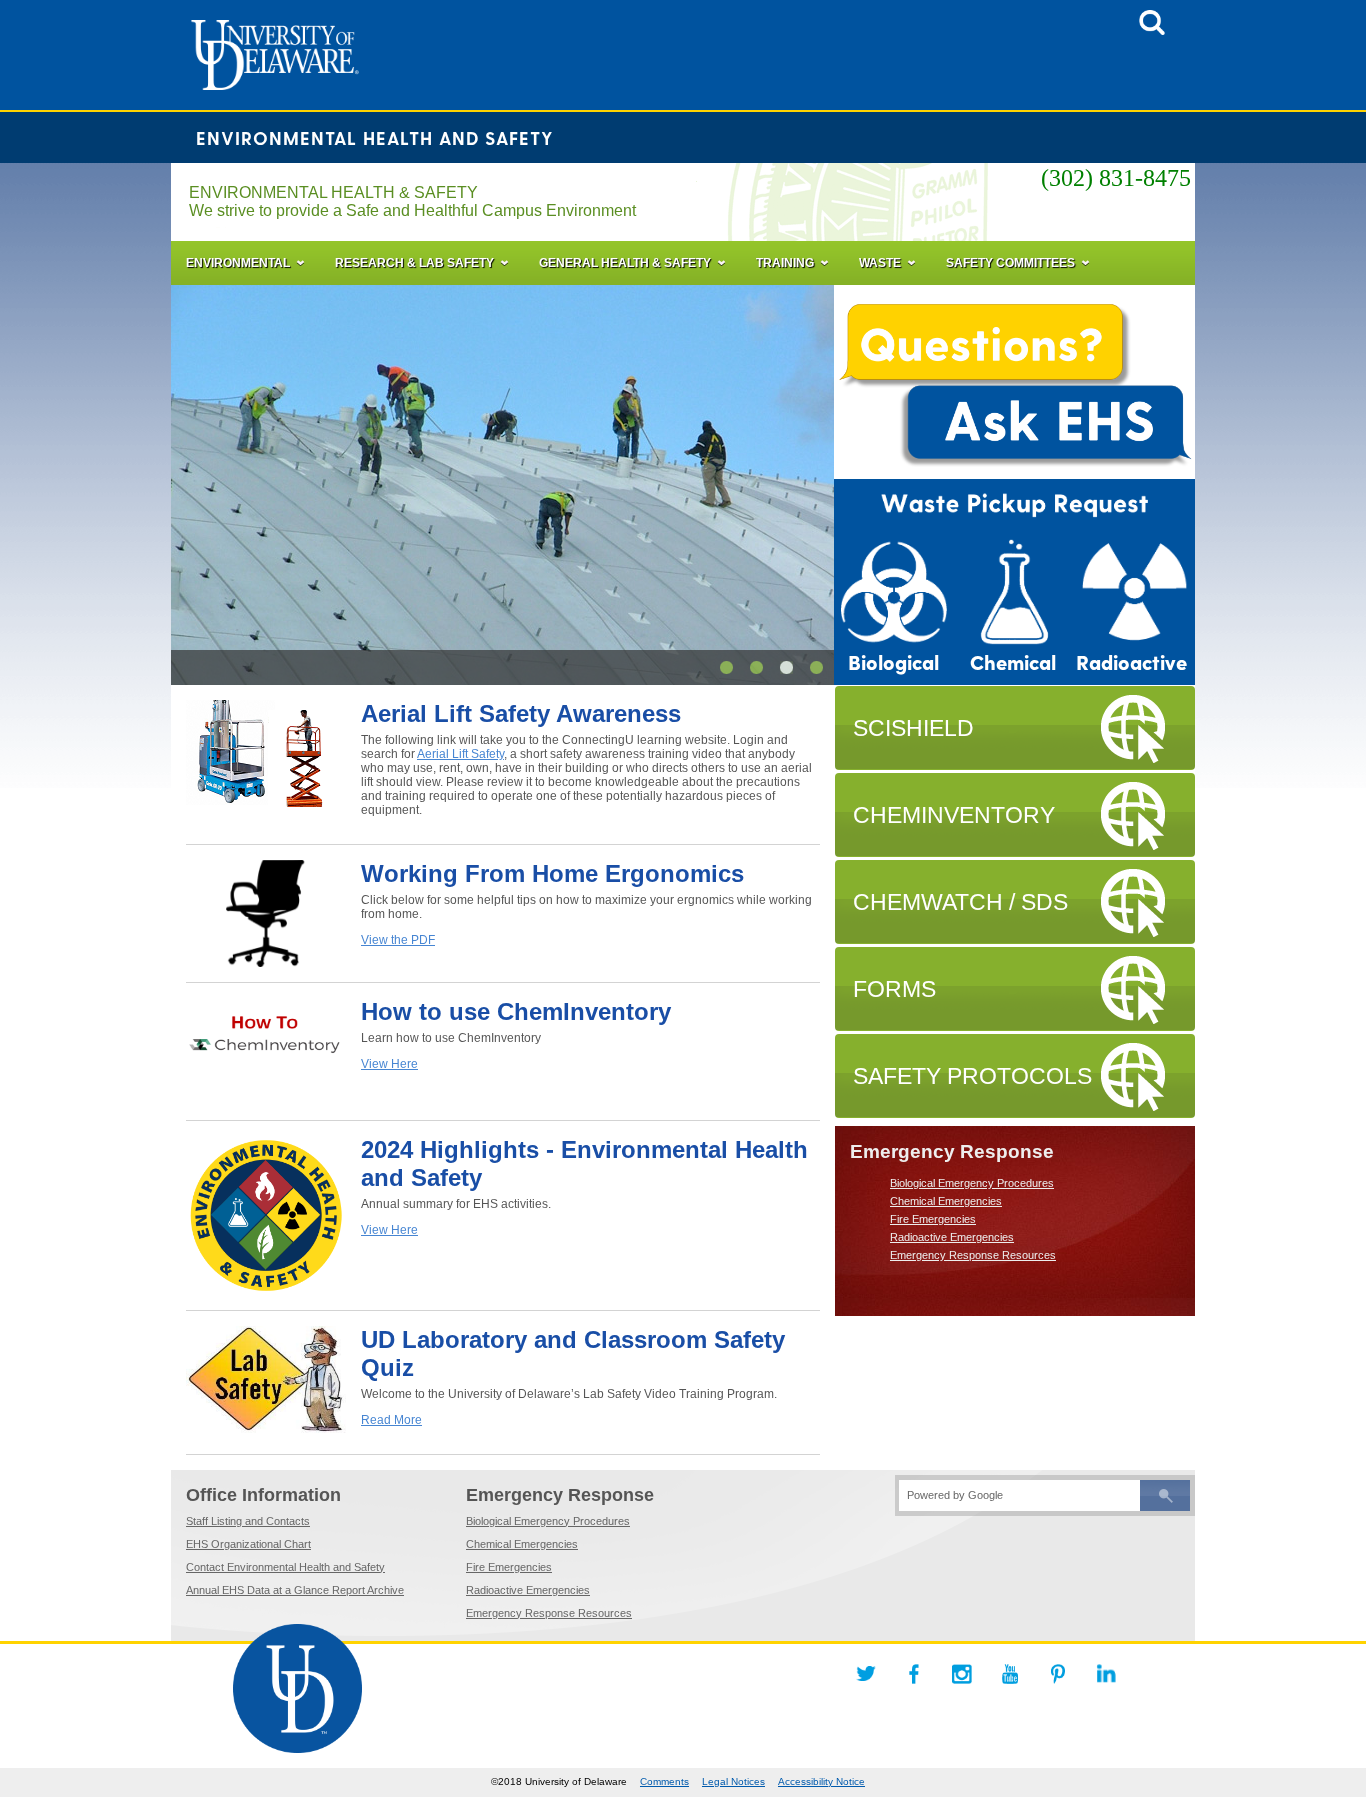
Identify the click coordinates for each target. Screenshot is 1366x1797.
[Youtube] (1010, 1674)
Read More (391, 1420)
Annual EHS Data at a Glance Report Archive (295, 1590)
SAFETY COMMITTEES (1010, 263)
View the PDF (398, 940)
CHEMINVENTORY (954, 815)
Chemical (1013, 663)
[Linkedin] (1106, 1674)
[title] (1152, 29)
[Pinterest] (1058, 1674)
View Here (389, 1064)
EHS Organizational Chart (248, 1544)
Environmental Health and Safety (375, 137)
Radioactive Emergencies (952, 1237)
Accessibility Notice (821, 1781)
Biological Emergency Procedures (972, 1183)
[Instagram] (962, 1674)
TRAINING (785, 263)
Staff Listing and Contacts (248, 1521)
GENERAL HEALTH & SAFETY (625, 263)
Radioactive (1131, 663)
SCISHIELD (913, 728)
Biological (893, 663)
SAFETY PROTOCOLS (972, 1076)
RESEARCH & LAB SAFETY (414, 263)
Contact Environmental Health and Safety (285, 1567)
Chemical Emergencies (946, 1201)
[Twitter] (866, 1674)
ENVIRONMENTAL (238, 263)
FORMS (894, 989)
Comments (664, 1781)
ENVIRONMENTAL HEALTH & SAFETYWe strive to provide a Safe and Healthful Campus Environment (412, 201)
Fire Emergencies (933, 1219)
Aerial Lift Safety (460, 754)
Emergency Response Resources (973, 1255)
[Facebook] (914, 1674)
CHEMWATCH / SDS (960, 902)
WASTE (880, 263)
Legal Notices (733, 1781)
